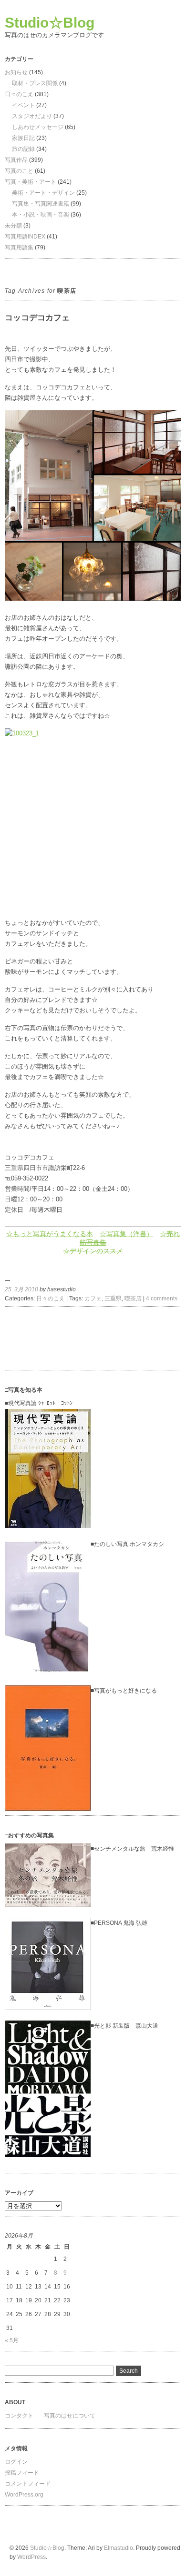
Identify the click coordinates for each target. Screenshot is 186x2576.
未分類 (13, 226)
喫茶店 (133, 1298)
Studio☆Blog (50, 23)
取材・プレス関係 (35, 83)
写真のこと (19, 171)
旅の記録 (23, 149)
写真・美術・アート (31, 182)
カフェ (93, 1298)
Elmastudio (119, 2548)
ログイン (16, 2462)
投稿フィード (22, 2473)
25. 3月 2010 (21, 1289)
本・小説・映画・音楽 (41, 215)
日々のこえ (19, 94)
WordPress (31, 2557)
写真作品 (16, 160)
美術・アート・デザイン (43, 193)
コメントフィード (28, 2484)
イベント (23, 105)
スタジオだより (32, 116)
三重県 (113, 1298)
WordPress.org (24, 2495)
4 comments (162, 1298)
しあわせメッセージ (38, 127)
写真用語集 (19, 248)
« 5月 (12, 2340)
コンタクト (19, 2416)
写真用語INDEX (25, 237)
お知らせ (16, 72)
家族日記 (23, 138)
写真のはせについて (70, 2416)
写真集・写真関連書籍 (41, 204)
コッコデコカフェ (37, 318)
